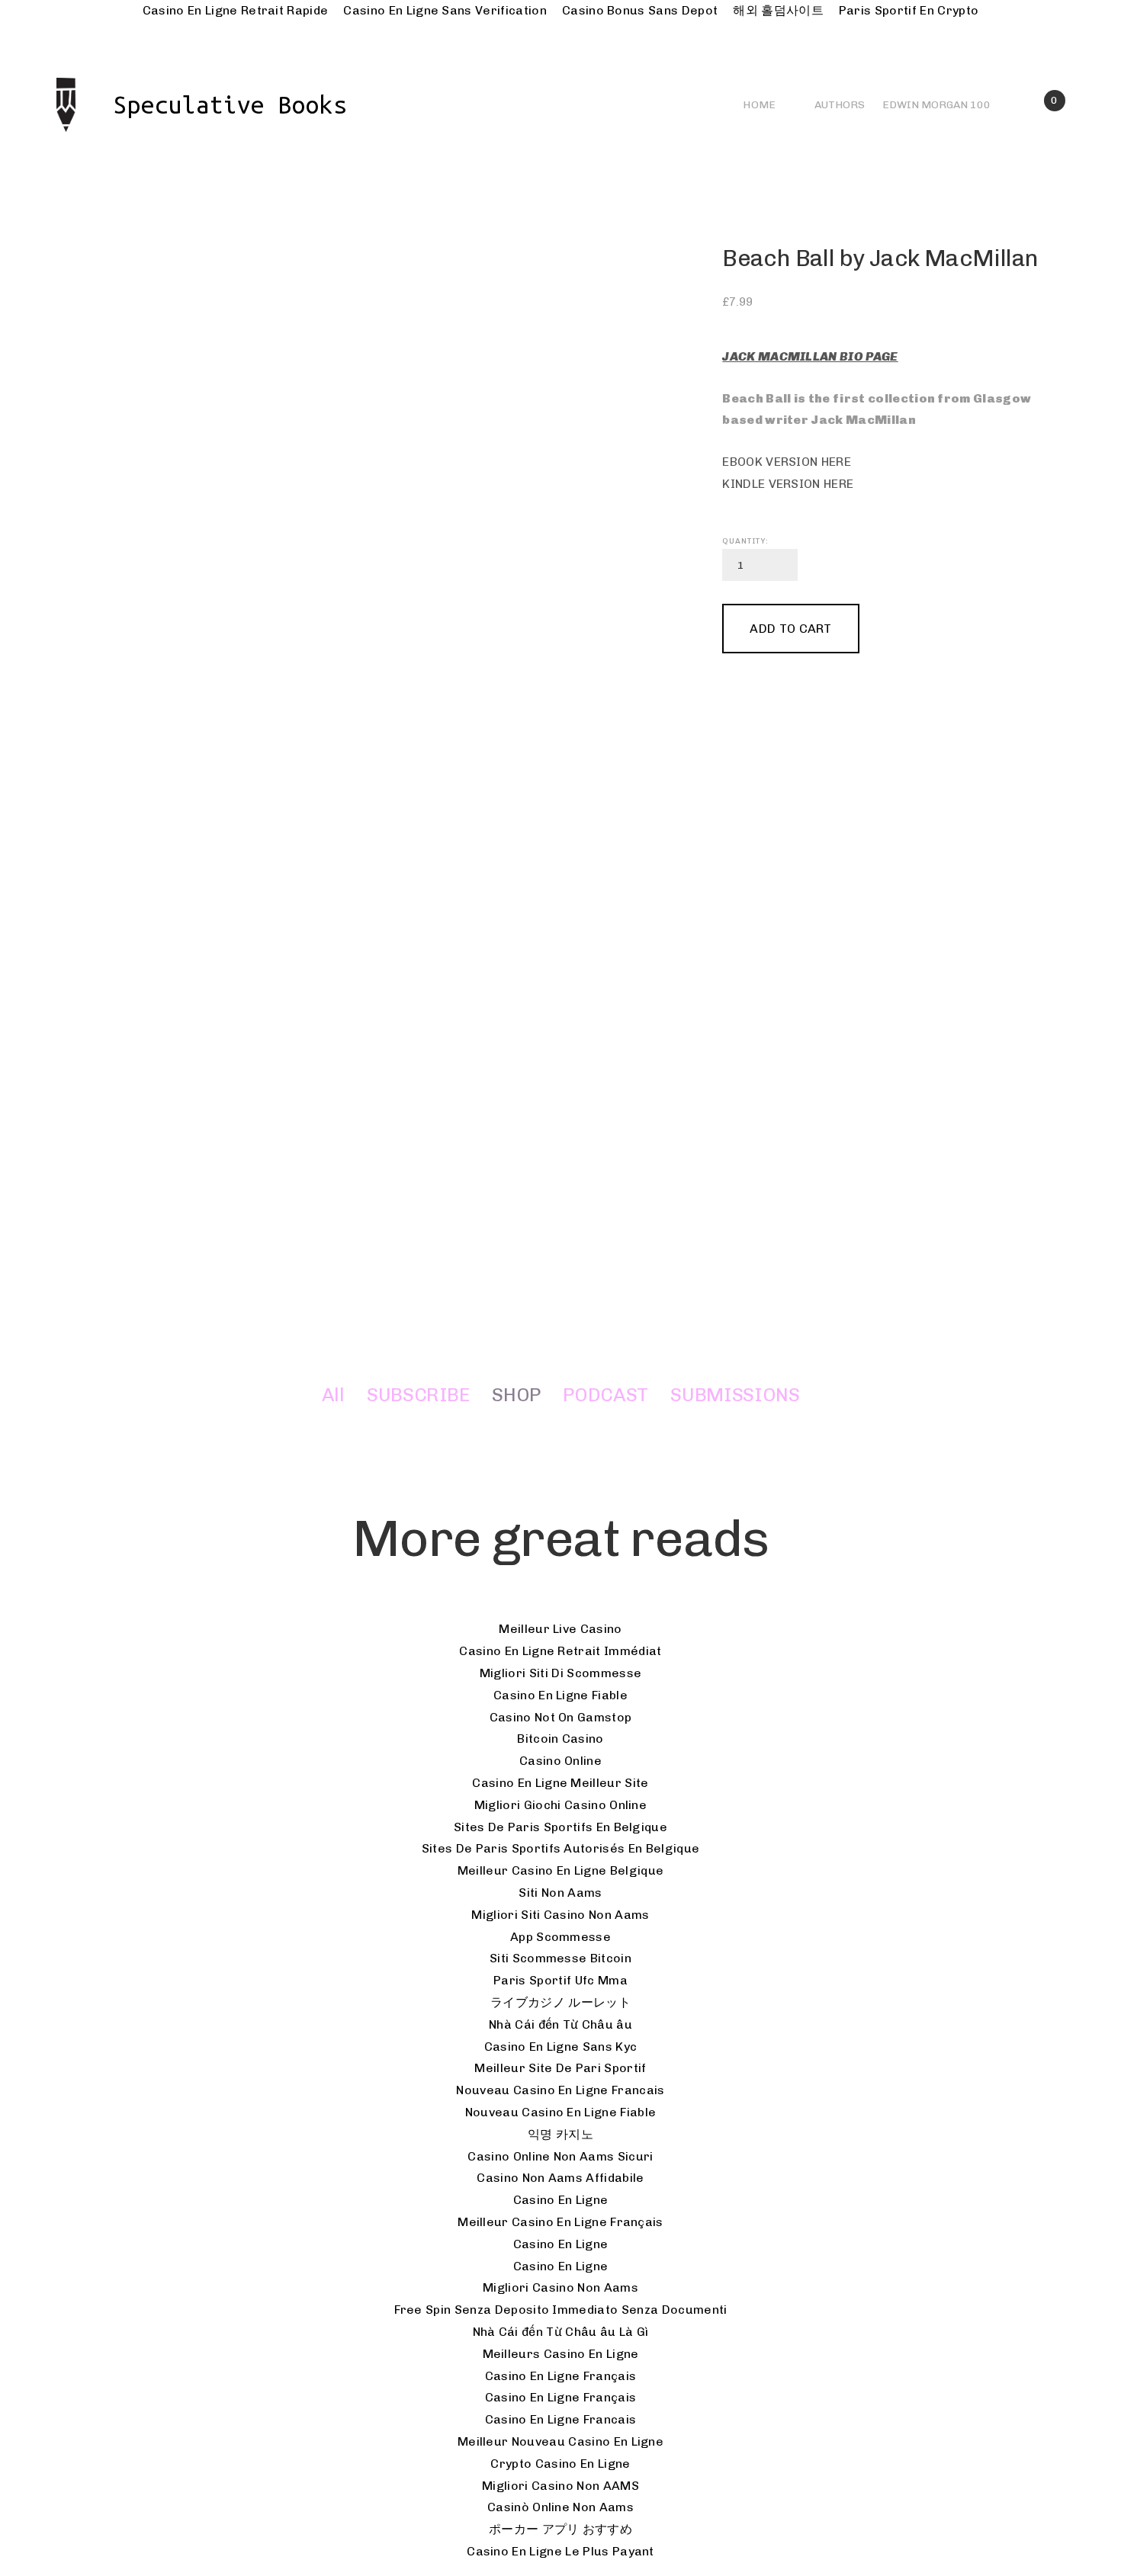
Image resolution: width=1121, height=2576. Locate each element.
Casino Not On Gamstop (561, 1717)
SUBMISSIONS (735, 1395)
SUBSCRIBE (418, 1395)
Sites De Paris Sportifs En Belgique (560, 1827)
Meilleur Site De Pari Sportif (560, 2068)
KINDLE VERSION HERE (788, 484)
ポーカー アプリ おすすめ (560, 2529)
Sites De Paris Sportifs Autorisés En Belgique (560, 1848)
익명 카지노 (560, 2134)
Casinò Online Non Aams (560, 2507)
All (333, 1395)
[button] (791, 629)
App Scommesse (560, 1937)
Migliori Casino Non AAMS (560, 2486)
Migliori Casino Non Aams (560, 2287)
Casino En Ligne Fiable (560, 1695)
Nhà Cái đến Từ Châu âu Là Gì (561, 2332)
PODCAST (605, 1395)
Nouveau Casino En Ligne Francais (560, 2090)
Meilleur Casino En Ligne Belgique (561, 1870)
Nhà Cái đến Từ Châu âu (560, 2024)
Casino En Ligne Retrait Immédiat (560, 1651)
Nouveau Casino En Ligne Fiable (561, 2112)
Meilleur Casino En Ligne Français (560, 2222)
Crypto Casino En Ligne (560, 2464)
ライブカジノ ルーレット (560, 2002)
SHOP (516, 1395)
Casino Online (560, 1761)
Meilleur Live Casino (560, 1629)
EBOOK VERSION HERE (787, 462)
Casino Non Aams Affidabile (560, 2178)
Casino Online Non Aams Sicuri (560, 2156)
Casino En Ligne (561, 2200)
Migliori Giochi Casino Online (560, 1805)
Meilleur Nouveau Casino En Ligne (560, 2441)
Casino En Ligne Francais (561, 2419)
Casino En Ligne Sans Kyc (561, 2047)
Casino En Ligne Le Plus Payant (560, 2551)
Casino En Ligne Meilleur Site (560, 1783)
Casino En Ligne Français (561, 2376)
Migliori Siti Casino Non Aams (560, 1915)
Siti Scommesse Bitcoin (560, 1958)
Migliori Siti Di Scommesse (560, 1673)
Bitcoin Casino (560, 1739)
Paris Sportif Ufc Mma (560, 1980)
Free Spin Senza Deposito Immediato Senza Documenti (561, 2310)
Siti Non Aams (560, 1893)
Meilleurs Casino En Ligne (561, 2354)
